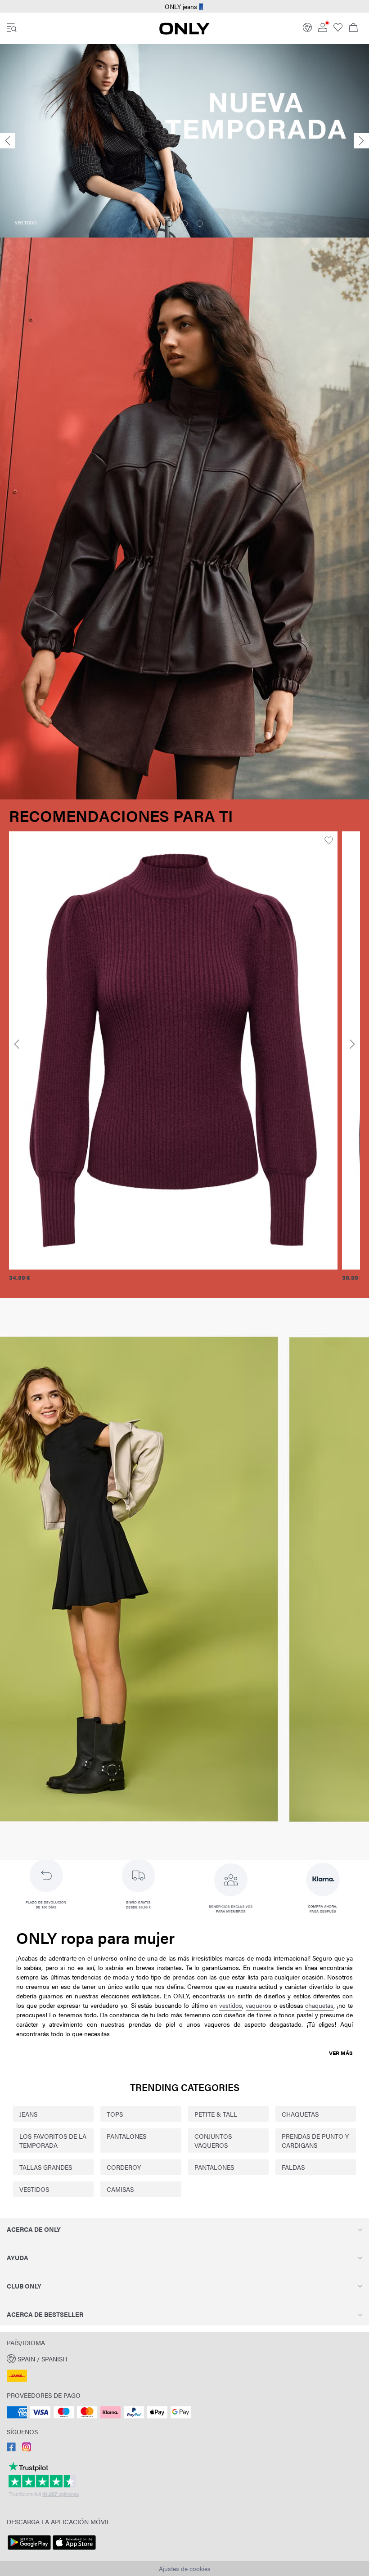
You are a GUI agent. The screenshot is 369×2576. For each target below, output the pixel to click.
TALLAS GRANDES (46, 2167)
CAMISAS (120, 2189)
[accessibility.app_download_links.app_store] (74, 2550)
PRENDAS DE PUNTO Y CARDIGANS (315, 2141)
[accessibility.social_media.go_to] (11, 2449)
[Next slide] (361, 141)
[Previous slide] (8, 141)
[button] (173, 1050)
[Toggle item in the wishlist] (329, 841)
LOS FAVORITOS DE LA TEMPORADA (53, 2141)
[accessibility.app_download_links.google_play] (29, 2550)
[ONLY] (184, 32)
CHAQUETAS (300, 2114)
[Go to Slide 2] (184, 224)
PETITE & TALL (216, 2114)
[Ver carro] (353, 28)
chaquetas (319, 2005)
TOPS (115, 2114)
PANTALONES (126, 2136)
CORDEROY (124, 2167)
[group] (173, 1061)
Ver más (341, 2053)
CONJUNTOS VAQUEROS (213, 2141)
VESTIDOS (34, 2189)
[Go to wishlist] (338, 29)
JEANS (28, 2114)
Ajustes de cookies (185, 2568)
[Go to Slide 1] (169, 224)
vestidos (231, 2005)
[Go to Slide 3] (200, 224)
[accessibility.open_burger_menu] (12, 28)
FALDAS (293, 2167)
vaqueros (259, 2005)
